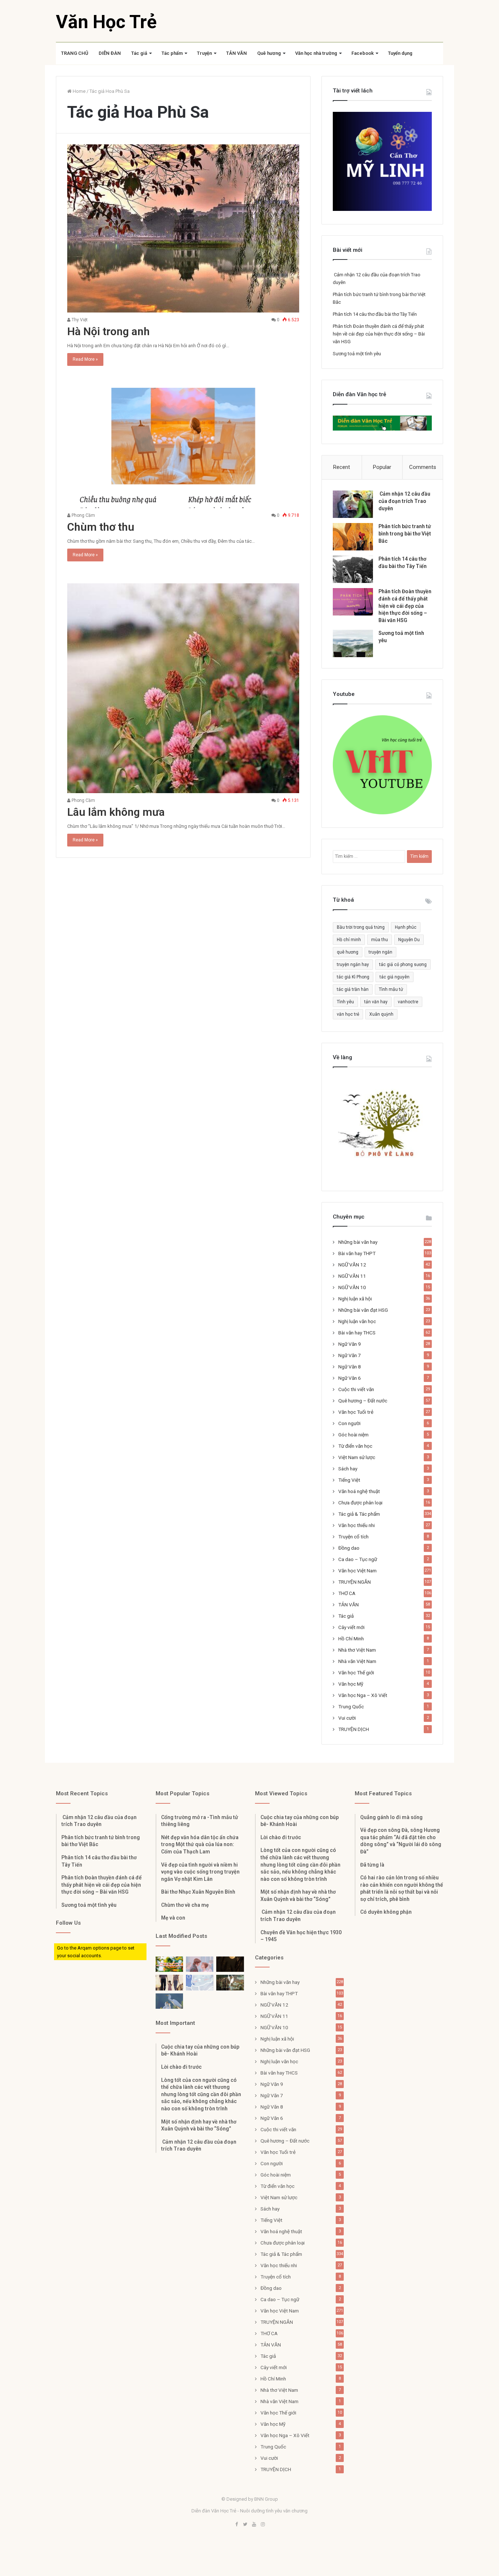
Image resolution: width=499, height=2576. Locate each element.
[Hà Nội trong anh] (183, 228)
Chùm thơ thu (101, 527)
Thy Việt (79, 320)
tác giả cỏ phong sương (403, 965)
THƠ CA (347, 1593)
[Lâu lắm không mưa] (183, 688)
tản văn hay (376, 1002)
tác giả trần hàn (353, 989)
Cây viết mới (351, 1627)
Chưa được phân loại (360, 1503)
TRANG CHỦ (75, 53)
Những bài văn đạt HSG (363, 1310)
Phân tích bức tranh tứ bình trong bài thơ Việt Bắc (405, 533)
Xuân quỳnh (381, 1014)
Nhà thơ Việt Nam (357, 1650)
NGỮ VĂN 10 (352, 1287)
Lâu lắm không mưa (116, 812)
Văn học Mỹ (351, 1684)
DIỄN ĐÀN (110, 53)
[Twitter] (245, 2525)
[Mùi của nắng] (200, 1983)
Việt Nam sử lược (357, 1457)
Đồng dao (349, 1548)
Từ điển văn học (355, 1446)
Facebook (363, 53)
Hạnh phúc (406, 927)
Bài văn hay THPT (357, 1253)
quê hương (348, 952)
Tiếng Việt (349, 1480)
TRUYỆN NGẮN (355, 1582)
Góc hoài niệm (353, 1435)
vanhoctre (408, 1002)
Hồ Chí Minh (351, 1639)
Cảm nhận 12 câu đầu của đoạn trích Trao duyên (404, 501)
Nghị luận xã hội (355, 1299)
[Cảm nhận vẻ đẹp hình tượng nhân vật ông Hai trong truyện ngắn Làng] (169, 1964)
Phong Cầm (83, 515)
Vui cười (347, 1718)
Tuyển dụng (400, 53)
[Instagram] (263, 2525)
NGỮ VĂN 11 (352, 1276)
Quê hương (269, 53)
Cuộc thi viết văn (356, 1389)
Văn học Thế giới (356, 1672)
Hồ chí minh (349, 940)
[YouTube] (254, 2525)
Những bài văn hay (358, 1242)
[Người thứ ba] (200, 1964)
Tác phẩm (172, 53)
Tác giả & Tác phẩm (359, 1514)
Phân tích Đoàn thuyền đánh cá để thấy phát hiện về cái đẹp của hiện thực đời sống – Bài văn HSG (379, 334)
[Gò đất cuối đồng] (230, 1983)
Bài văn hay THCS (357, 1333)
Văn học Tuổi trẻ (356, 1412)
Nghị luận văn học (357, 1321)
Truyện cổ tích (353, 1537)
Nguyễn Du (409, 940)
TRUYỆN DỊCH (354, 1729)
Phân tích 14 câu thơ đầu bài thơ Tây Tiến (375, 314)
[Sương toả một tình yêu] (353, 643)
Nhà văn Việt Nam (357, 1661)
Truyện (204, 53)
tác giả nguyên (395, 977)
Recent (342, 467)
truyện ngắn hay (353, 965)
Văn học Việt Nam (357, 1571)
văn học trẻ (348, 1014)
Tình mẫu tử (391, 989)
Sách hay (348, 1469)
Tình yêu (345, 1002)
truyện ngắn (380, 952)
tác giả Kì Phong (353, 977)
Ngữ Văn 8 (350, 1367)
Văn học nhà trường (316, 53)
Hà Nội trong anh (108, 331)
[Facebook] (236, 2525)
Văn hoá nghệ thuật (359, 1491)
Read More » (85, 359)
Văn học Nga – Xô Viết (363, 1695)
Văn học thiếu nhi (357, 1525)
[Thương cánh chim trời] (169, 2001)
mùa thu (380, 940)
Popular (382, 467)
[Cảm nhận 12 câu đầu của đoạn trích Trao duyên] (353, 504)
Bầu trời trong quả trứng (361, 927)
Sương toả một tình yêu (357, 354)
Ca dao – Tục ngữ (358, 1559)
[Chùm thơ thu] (183, 448)
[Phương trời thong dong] (230, 1964)
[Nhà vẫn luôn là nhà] (169, 1983)
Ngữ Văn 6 (350, 1378)
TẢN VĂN (237, 53)
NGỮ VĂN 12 (352, 1265)
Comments (423, 467)
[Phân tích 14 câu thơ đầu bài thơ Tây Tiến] (353, 569)
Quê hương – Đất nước (363, 1401)
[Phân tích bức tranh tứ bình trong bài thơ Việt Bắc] (353, 537)
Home (79, 91)
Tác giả (139, 53)
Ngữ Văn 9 (350, 1344)
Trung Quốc (351, 1706)
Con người (349, 1423)
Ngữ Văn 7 (350, 1355)
